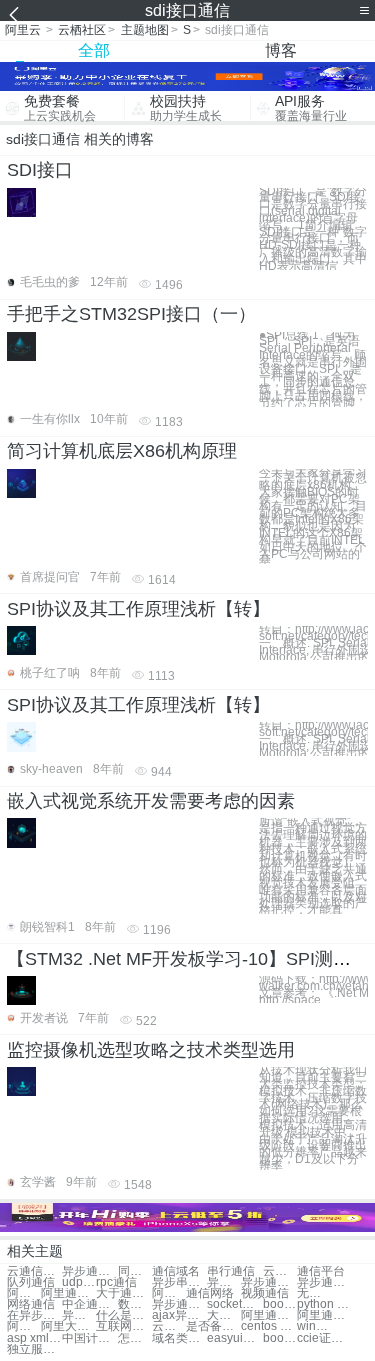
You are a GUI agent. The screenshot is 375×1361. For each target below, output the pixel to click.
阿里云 (23, 30)
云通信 (280, 1271)
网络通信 (31, 1304)
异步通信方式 (324, 1282)
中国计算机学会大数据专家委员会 (89, 1338)
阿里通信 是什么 (268, 1315)
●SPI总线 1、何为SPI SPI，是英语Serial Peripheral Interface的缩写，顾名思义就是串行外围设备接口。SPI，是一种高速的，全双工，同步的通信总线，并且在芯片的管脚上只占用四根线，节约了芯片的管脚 (313, 369)
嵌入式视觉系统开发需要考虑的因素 (151, 801)
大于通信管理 (123, 1293)
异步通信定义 (268, 1282)
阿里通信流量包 (324, 1315)
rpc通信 (116, 1282)
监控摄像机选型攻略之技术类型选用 (151, 1050)
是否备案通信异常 (213, 1326)
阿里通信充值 (24, 1293)
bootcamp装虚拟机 (280, 1338)
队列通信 (31, 1282)
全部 (94, 50)
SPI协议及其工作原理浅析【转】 (138, 609)
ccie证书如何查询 (324, 1338)
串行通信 (231, 1271)
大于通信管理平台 (224, 1315)
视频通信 (265, 1293)
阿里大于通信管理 (68, 1326)
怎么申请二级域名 (135, 1338)
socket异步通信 (234, 1304)
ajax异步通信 (179, 1315)
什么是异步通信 (123, 1315)
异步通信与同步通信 (89, 1271)
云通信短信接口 (34, 1271)
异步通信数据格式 (79, 1315)
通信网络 (210, 1293)
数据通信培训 (135, 1304)
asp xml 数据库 (34, 1338)
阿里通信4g (68, 1293)
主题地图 (145, 30)
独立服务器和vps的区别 (34, 1349)
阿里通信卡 (169, 1293)
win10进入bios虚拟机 (314, 1326)
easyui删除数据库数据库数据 (234, 1338)
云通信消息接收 (169, 1326)
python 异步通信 (324, 1304)
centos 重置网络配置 (268, 1326)
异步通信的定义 (179, 1304)
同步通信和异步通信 (135, 1271)
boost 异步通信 (280, 1304)
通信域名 (176, 1271)
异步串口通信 (179, 1282)
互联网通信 (123, 1326)
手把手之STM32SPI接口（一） (131, 314)
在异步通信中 (34, 1315)
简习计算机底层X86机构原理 (122, 451)
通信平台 (321, 1271)
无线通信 (314, 1293)
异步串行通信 (224, 1282)
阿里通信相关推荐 (24, 1326)
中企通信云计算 (89, 1304)
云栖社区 (82, 30)
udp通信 (79, 1282)
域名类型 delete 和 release (179, 1338)
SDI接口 (40, 170)
